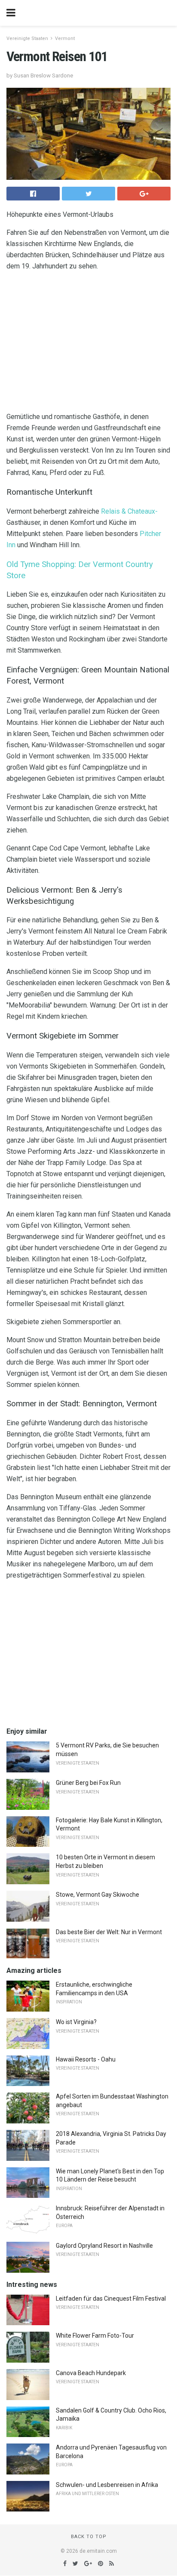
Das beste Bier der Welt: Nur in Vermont (109, 1932)
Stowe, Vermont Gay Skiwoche (98, 1895)
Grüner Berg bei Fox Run (88, 1783)
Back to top (89, 2537)
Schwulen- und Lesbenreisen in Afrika (107, 2485)
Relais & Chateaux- (129, 511)
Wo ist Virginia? (76, 2022)
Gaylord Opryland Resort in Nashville (104, 2246)
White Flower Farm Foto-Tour (95, 2336)
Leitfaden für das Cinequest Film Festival (111, 2299)
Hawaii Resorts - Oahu (86, 2059)
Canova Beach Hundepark (91, 2373)
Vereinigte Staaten (27, 39)
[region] (88, 343)
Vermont (65, 39)
